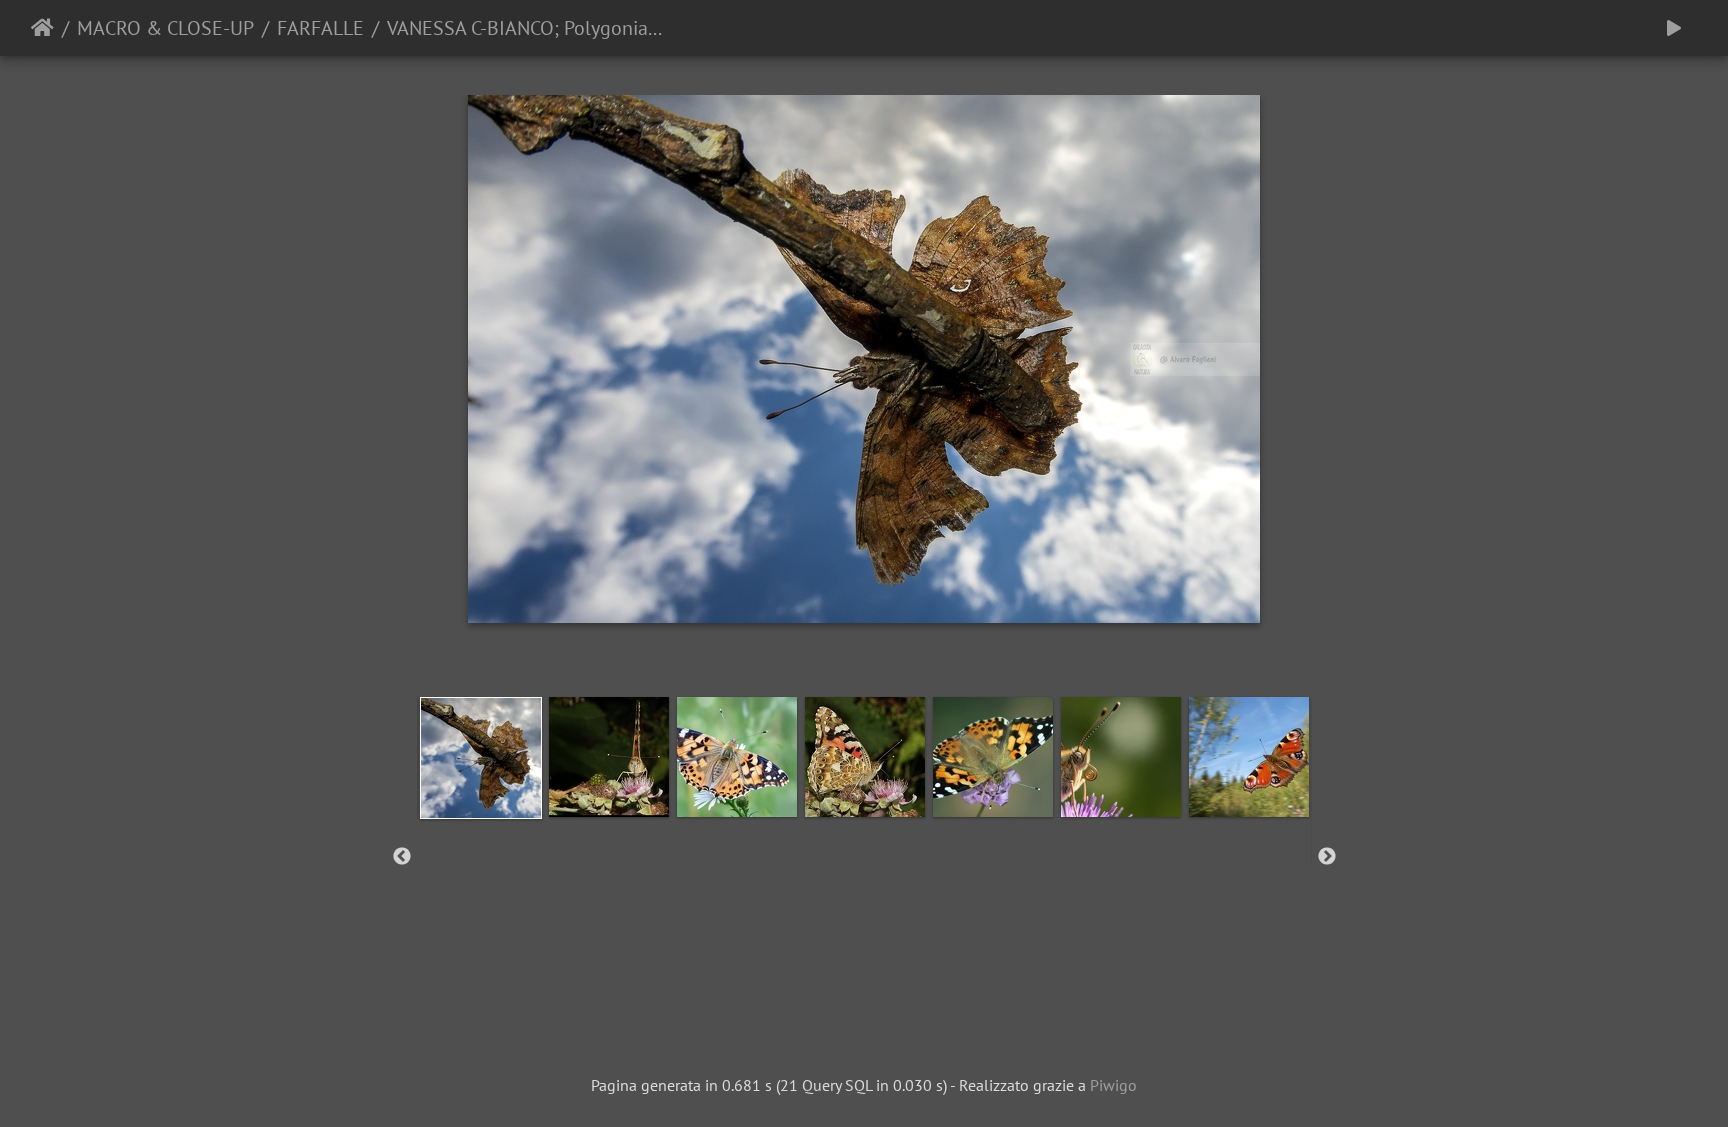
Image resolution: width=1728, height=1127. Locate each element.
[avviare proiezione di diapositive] (1674, 28)
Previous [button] (402, 857)
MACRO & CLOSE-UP (165, 28)
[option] (481, 758)
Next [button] (1327, 857)
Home (42, 28)
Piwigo (1113, 1085)
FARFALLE (320, 28)
